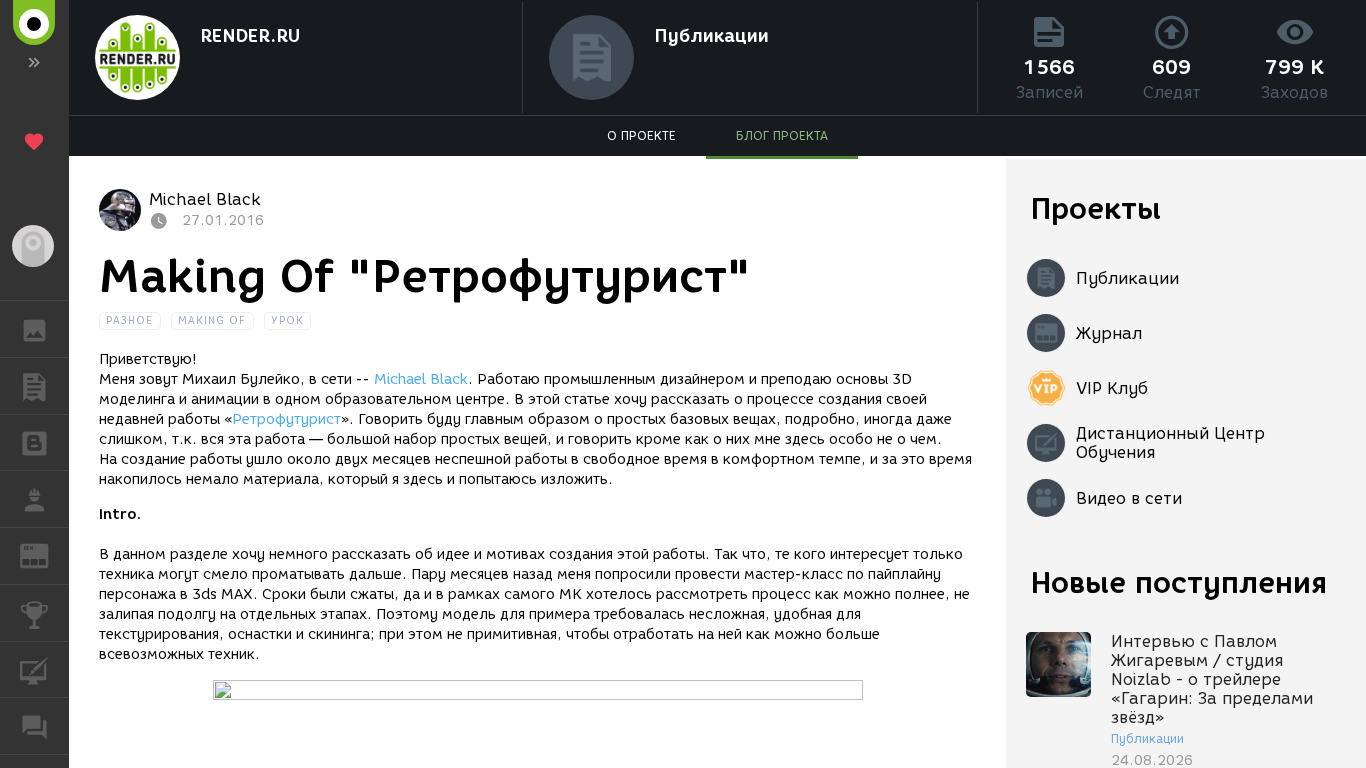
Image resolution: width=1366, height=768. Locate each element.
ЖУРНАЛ (46, 554)
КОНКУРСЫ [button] (34, 613)
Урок (287, 320)
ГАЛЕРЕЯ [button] (34, 329)
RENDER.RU (250, 36)
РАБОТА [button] (34, 499)
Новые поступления (1179, 582)
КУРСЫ (34, 670)
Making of (212, 320)
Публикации (711, 36)
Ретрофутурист (286, 419)
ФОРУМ (34, 726)
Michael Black (421, 379)
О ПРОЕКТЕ (641, 135)
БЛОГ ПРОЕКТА (782, 135)
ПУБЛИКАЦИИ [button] (34, 386)
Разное (130, 320)
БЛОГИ (34, 443)
